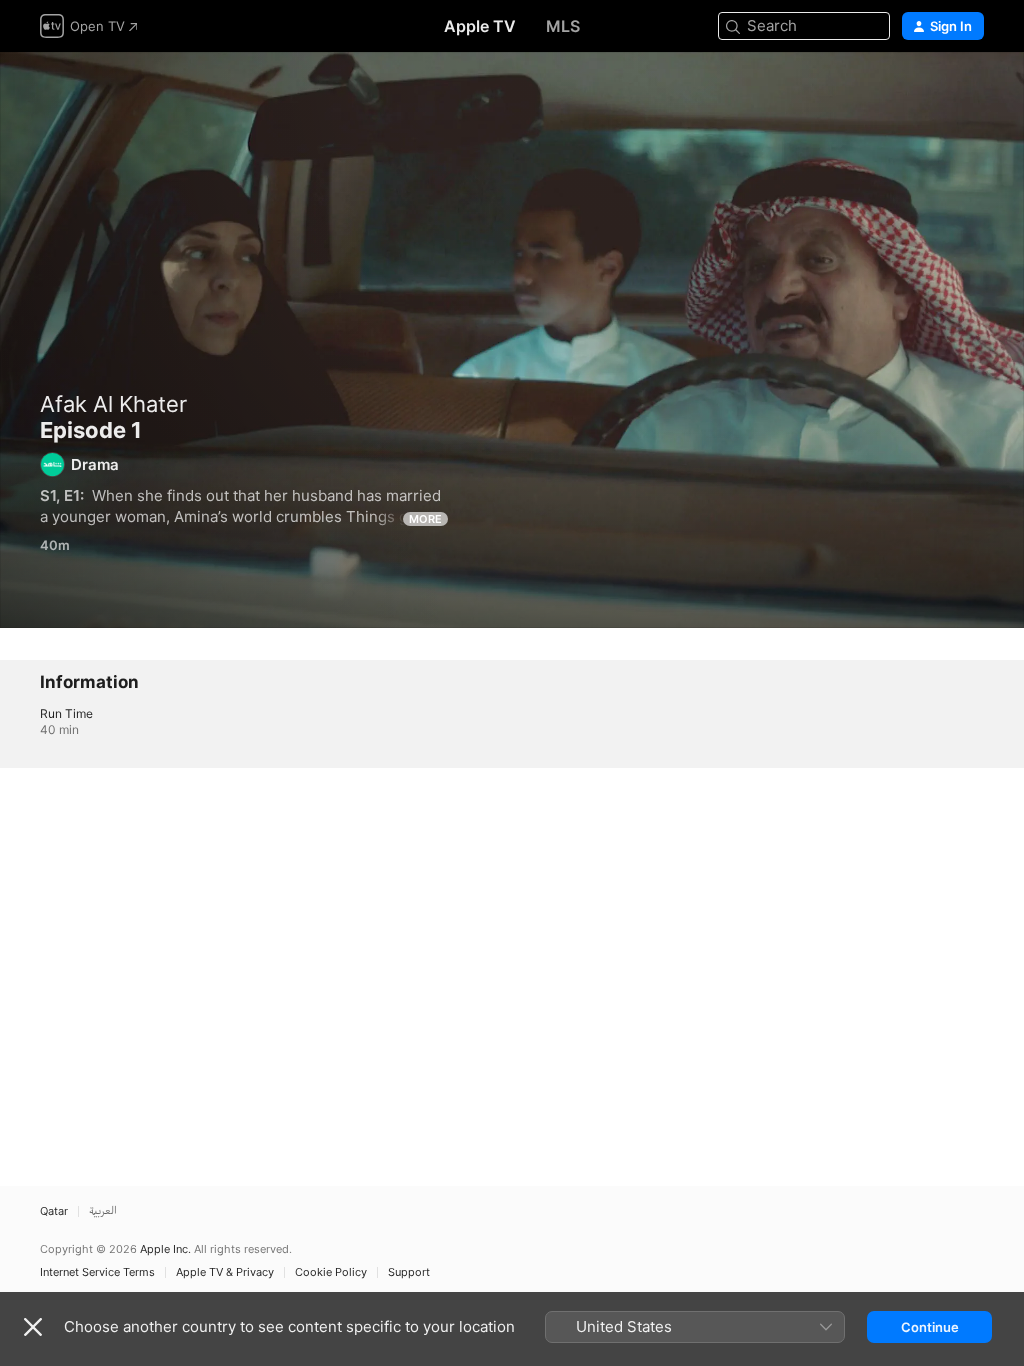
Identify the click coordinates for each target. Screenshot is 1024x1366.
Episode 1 (512, 340)
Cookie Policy (331, 1272)
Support (409, 1272)
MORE (425, 519)
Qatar (54, 1211)
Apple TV (480, 26)
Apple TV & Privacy (225, 1272)
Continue (930, 1327)
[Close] (33, 1327)
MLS (563, 26)
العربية (103, 1211)
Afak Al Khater (113, 404)
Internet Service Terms (97, 1272)
